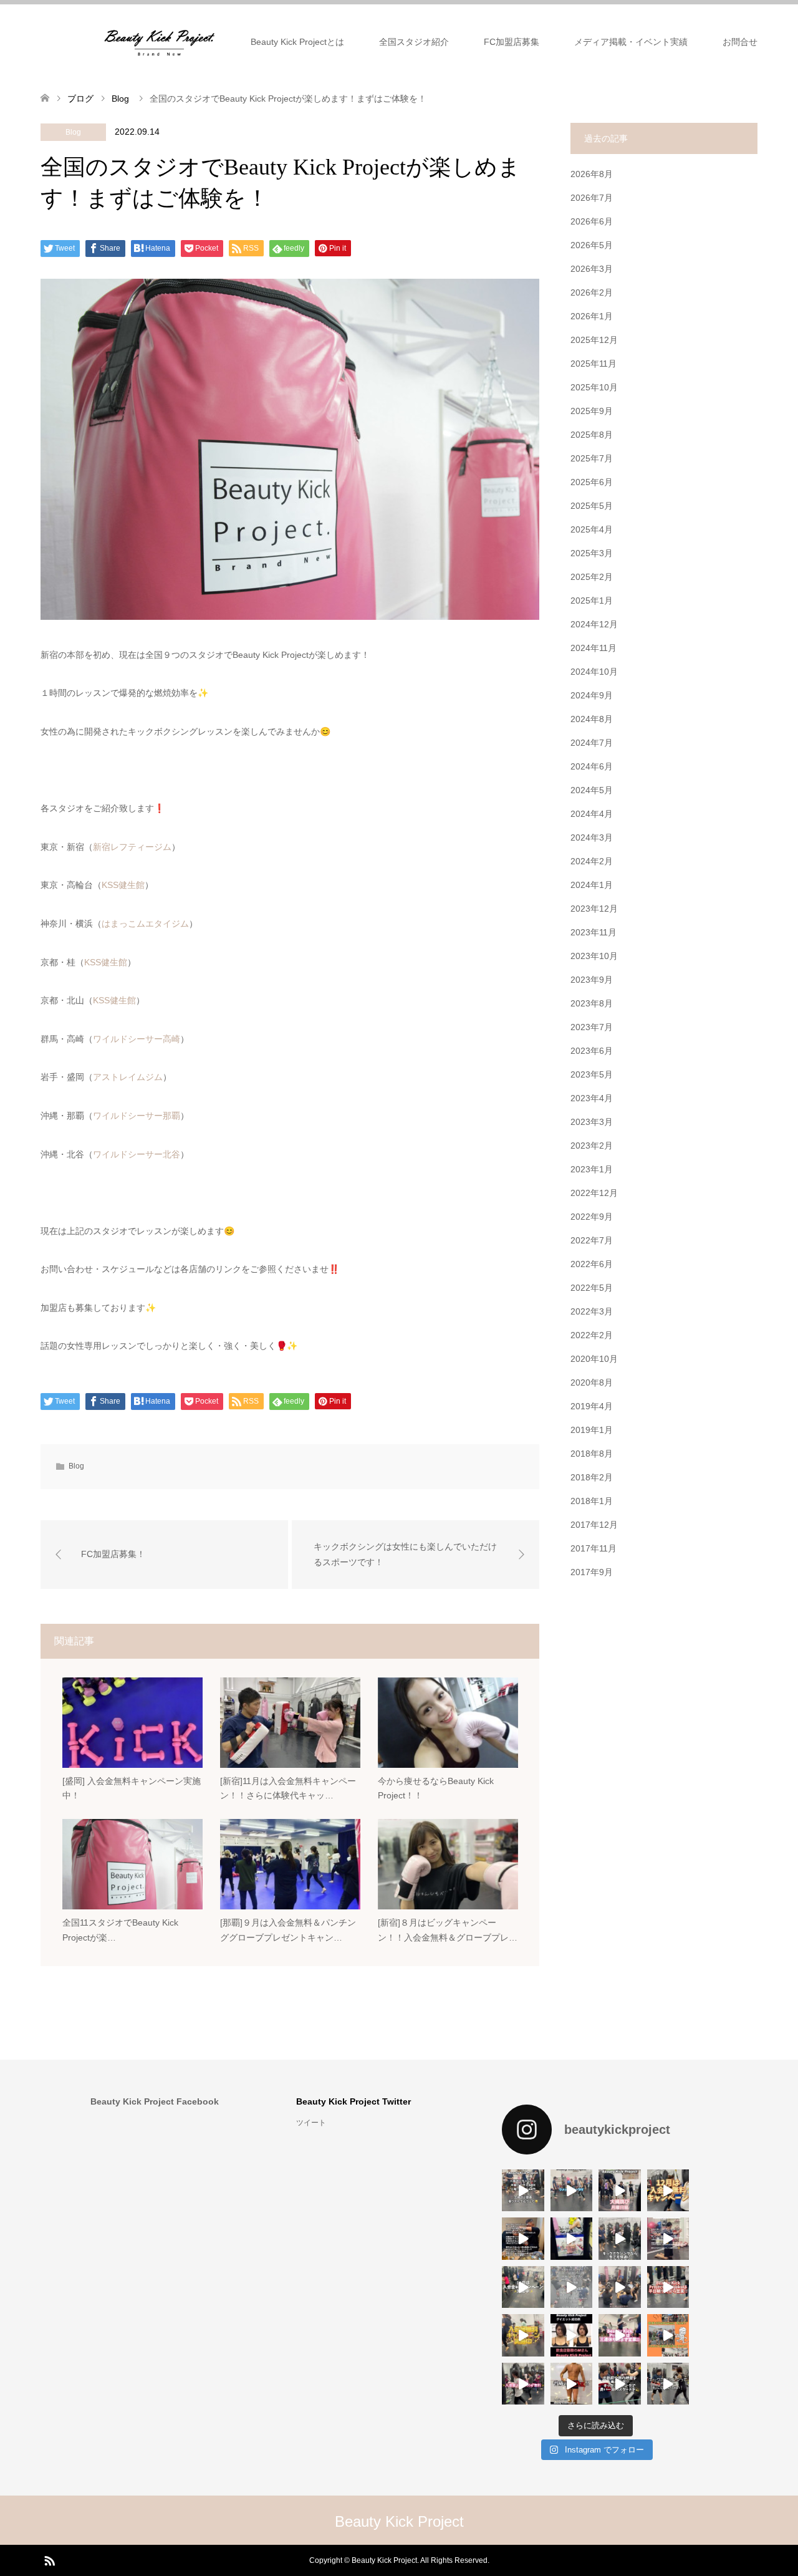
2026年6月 (592, 221)
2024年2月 (592, 861)
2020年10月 (594, 1359)
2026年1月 (592, 316)
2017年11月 (594, 1548)
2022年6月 (592, 1264)
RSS (49, 2560)
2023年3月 (592, 1122)
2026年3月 (592, 269)
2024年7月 (592, 743)
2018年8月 (592, 1454)
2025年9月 (592, 411)
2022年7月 (592, 1240)
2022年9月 (592, 1217)
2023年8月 (592, 1003)
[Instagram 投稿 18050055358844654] (572, 2191)
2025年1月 (592, 601)
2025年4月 (592, 529)
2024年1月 (592, 885)
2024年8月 (592, 719)
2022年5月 (592, 1288)
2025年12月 (594, 340)
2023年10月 (594, 956)
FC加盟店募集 (512, 42)
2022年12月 (594, 1193)
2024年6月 (592, 766)
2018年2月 (592, 1477)
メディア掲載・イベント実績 (631, 42)
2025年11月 (594, 364)
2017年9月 (592, 1572)
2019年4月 (592, 1406)
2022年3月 (592, 1311)
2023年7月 (592, 1027)
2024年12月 (594, 624)
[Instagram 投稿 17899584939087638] (523, 2239)
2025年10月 (594, 387)
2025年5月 (592, 506)
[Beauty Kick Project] (160, 41)
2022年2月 (592, 1335)
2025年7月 (592, 458)
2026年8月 (592, 174)
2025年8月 (592, 435)
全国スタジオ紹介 (414, 42)
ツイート (311, 2123)
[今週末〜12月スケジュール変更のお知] (572, 2287)
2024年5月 (592, 790)
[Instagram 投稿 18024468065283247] (572, 2239)
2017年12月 (594, 1525)
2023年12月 (594, 909)
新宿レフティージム (132, 847)
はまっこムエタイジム (145, 924)
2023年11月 (594, 932)
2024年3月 (592, 837)
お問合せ (740, 42)
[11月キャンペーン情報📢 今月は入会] (523, 2335)
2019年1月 (592, 1430)
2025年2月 (592, 577)
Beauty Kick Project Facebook (155, 2101)
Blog (73, 132)
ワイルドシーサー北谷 (137, 1154)
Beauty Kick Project (399, 2521)
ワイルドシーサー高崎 (137, 1039)
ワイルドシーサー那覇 (137, 1116)
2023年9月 (592, 980)
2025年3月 (592, 553)
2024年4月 (592, 814)
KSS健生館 (123, 885)
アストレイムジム (128, 1077)
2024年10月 (594, 672)
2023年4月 (592, 1098)
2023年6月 (592, 1051)
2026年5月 (592, 245)
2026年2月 (592, 292)
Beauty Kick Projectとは (297, 42)
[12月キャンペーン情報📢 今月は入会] (668, 2191)
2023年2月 (592, 1146)
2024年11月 (594, 648)
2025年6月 (592, 482)
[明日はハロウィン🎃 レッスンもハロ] (668, 2335)
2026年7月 (592, 198)
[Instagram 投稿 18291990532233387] (523, 2191)
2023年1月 (592, 1169)
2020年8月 (592, 1382)
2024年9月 (592, 695)
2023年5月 (592, 1074)
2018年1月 (592, 1501)
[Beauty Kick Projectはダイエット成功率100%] (572, 2335)
